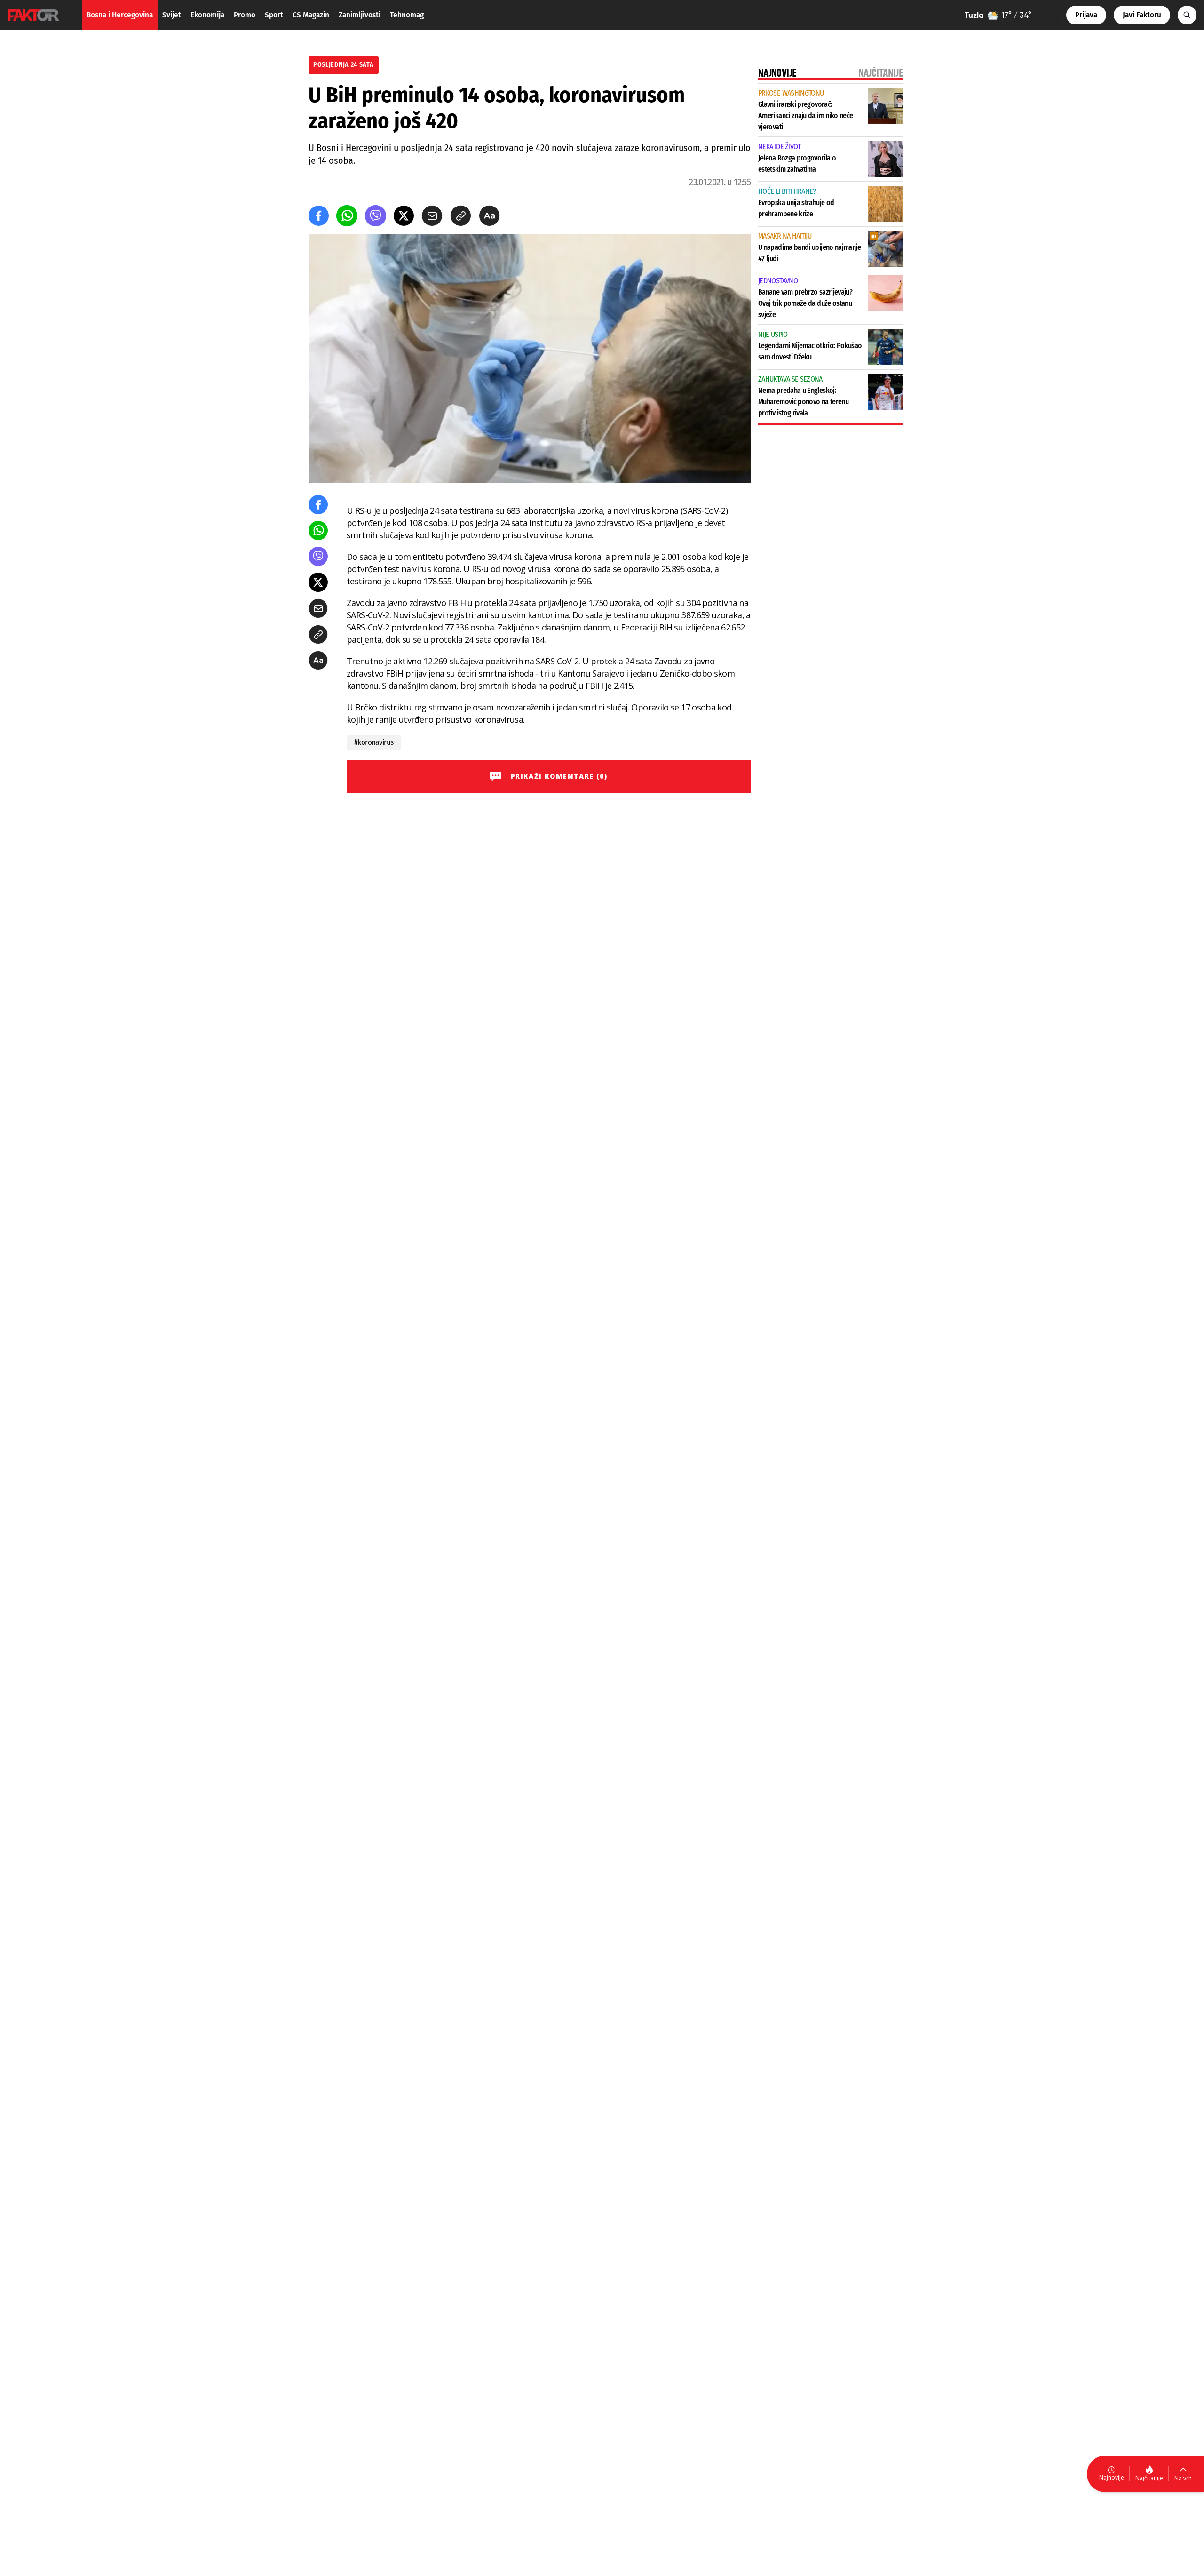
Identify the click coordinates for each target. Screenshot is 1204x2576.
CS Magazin (311, 15)
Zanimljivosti (360, 15)
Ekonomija (207, 15)
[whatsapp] (347, 216)
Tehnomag (407, 15)
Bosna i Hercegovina (120, 15)
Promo (245, 15)
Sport (274, 15)
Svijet (172, 15)
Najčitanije (1149, 2478)
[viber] (376, 216)
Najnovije (1112, 2477)
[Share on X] (404, 216)
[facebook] (319, 216)
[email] (432, 216)
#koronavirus (374, 742)
